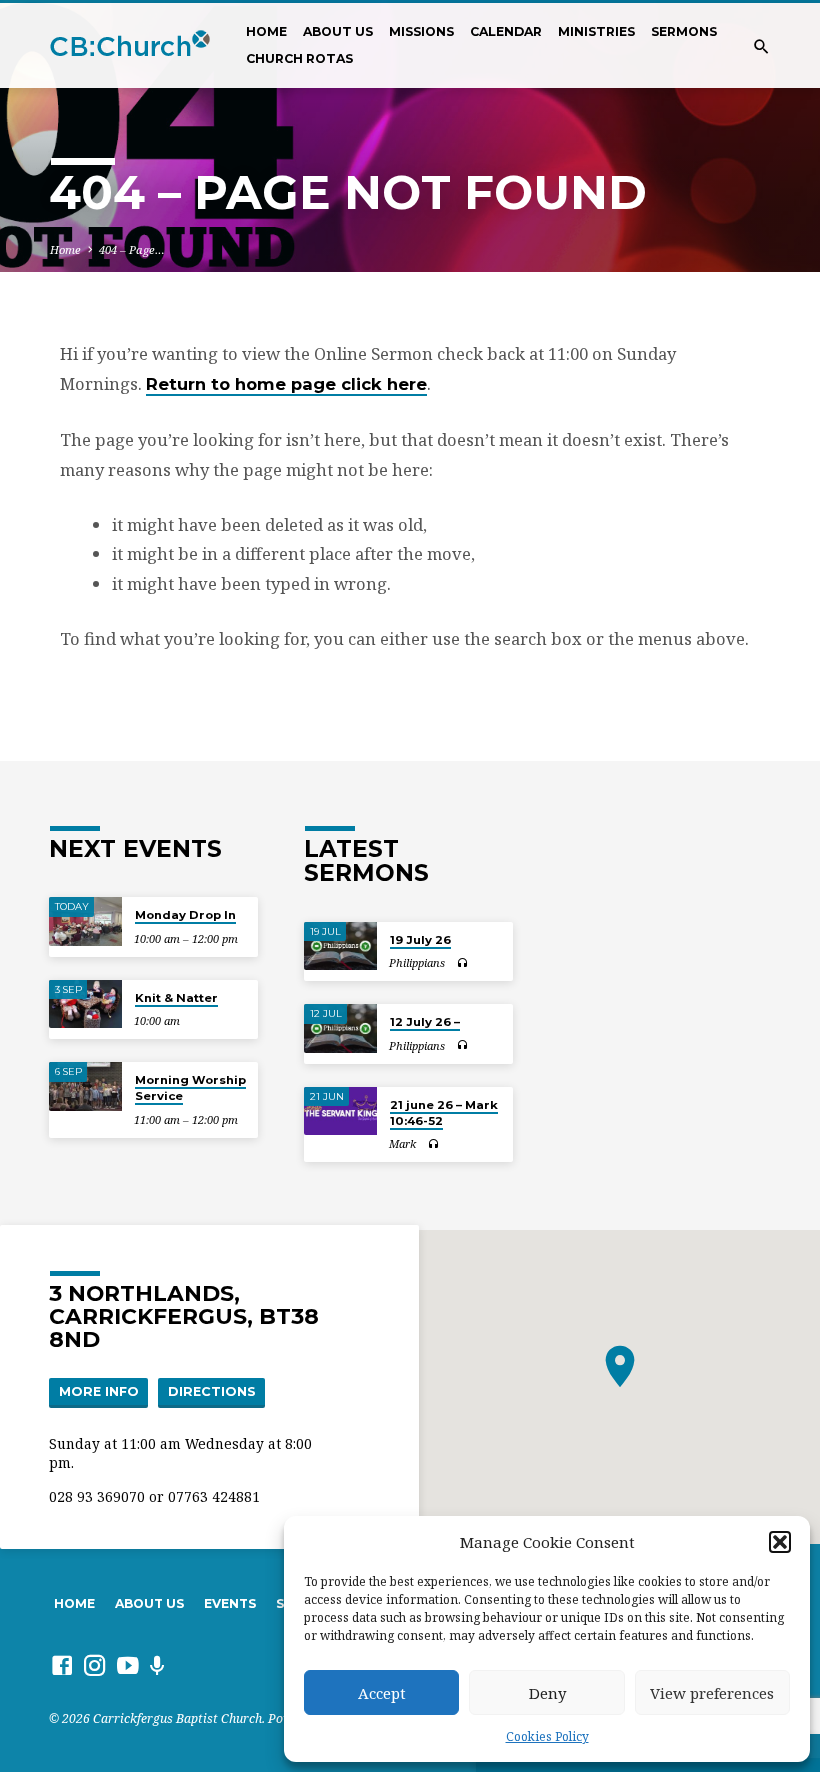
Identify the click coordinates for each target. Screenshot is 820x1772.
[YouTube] (128, 1665)
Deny (547, 1693)
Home (266, 31)
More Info (99, 1391)
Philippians (417, 962)
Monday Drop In (185, 915)
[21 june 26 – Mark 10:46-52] (340, 1111)
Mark (402, 1143)
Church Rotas (299, 58)
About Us (338, 31)
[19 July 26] (340, 946)
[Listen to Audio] (462, 963)
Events (230, 1603)
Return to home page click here (286, 384)
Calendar (506, 31)
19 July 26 (420, 940)
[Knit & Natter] (85, 1004)
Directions (212, 1391)
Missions (421, 31)
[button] (780, 1542)
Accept (382, 1693)
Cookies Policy (547, 1736)
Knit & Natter (176, 998)
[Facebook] (62, 1665)
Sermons (684, 31)
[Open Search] (761, 46)
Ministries (596, 31)
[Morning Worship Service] (85, 1086)
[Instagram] (95, 1665)
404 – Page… (132, 249)
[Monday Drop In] (85, 921)
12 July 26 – (425, 1022)
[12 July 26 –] (340, 1028)
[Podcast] (157, 1665)
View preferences (712, 1693)
